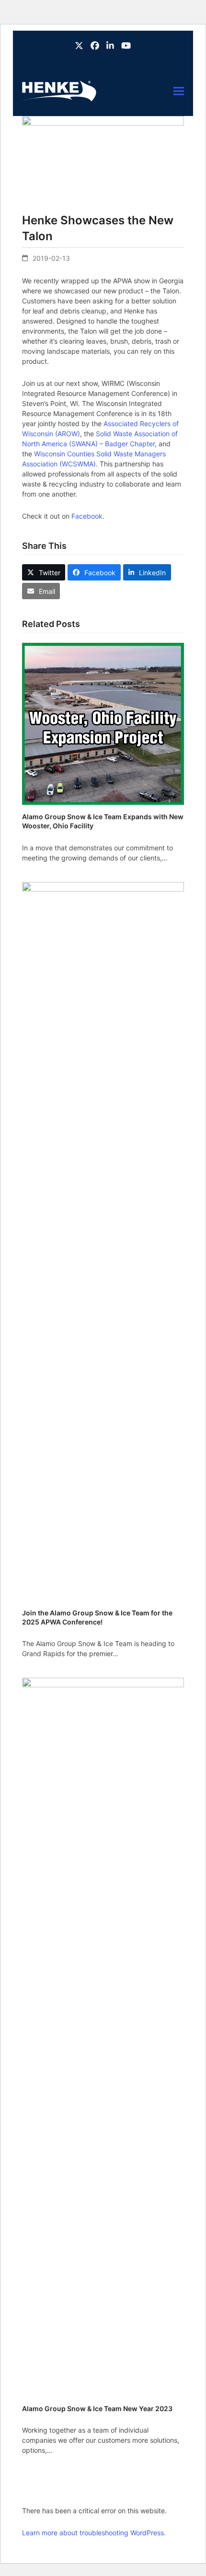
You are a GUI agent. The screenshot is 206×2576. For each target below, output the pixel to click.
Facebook (87, 516)
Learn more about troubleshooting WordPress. (94, 2533)
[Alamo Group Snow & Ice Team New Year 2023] (103, 2037)
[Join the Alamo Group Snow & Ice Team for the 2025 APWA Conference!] (103, 1241)
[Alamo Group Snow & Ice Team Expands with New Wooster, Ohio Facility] (103, 723)
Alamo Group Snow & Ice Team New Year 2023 (97, 2408)
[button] (179, 91)
